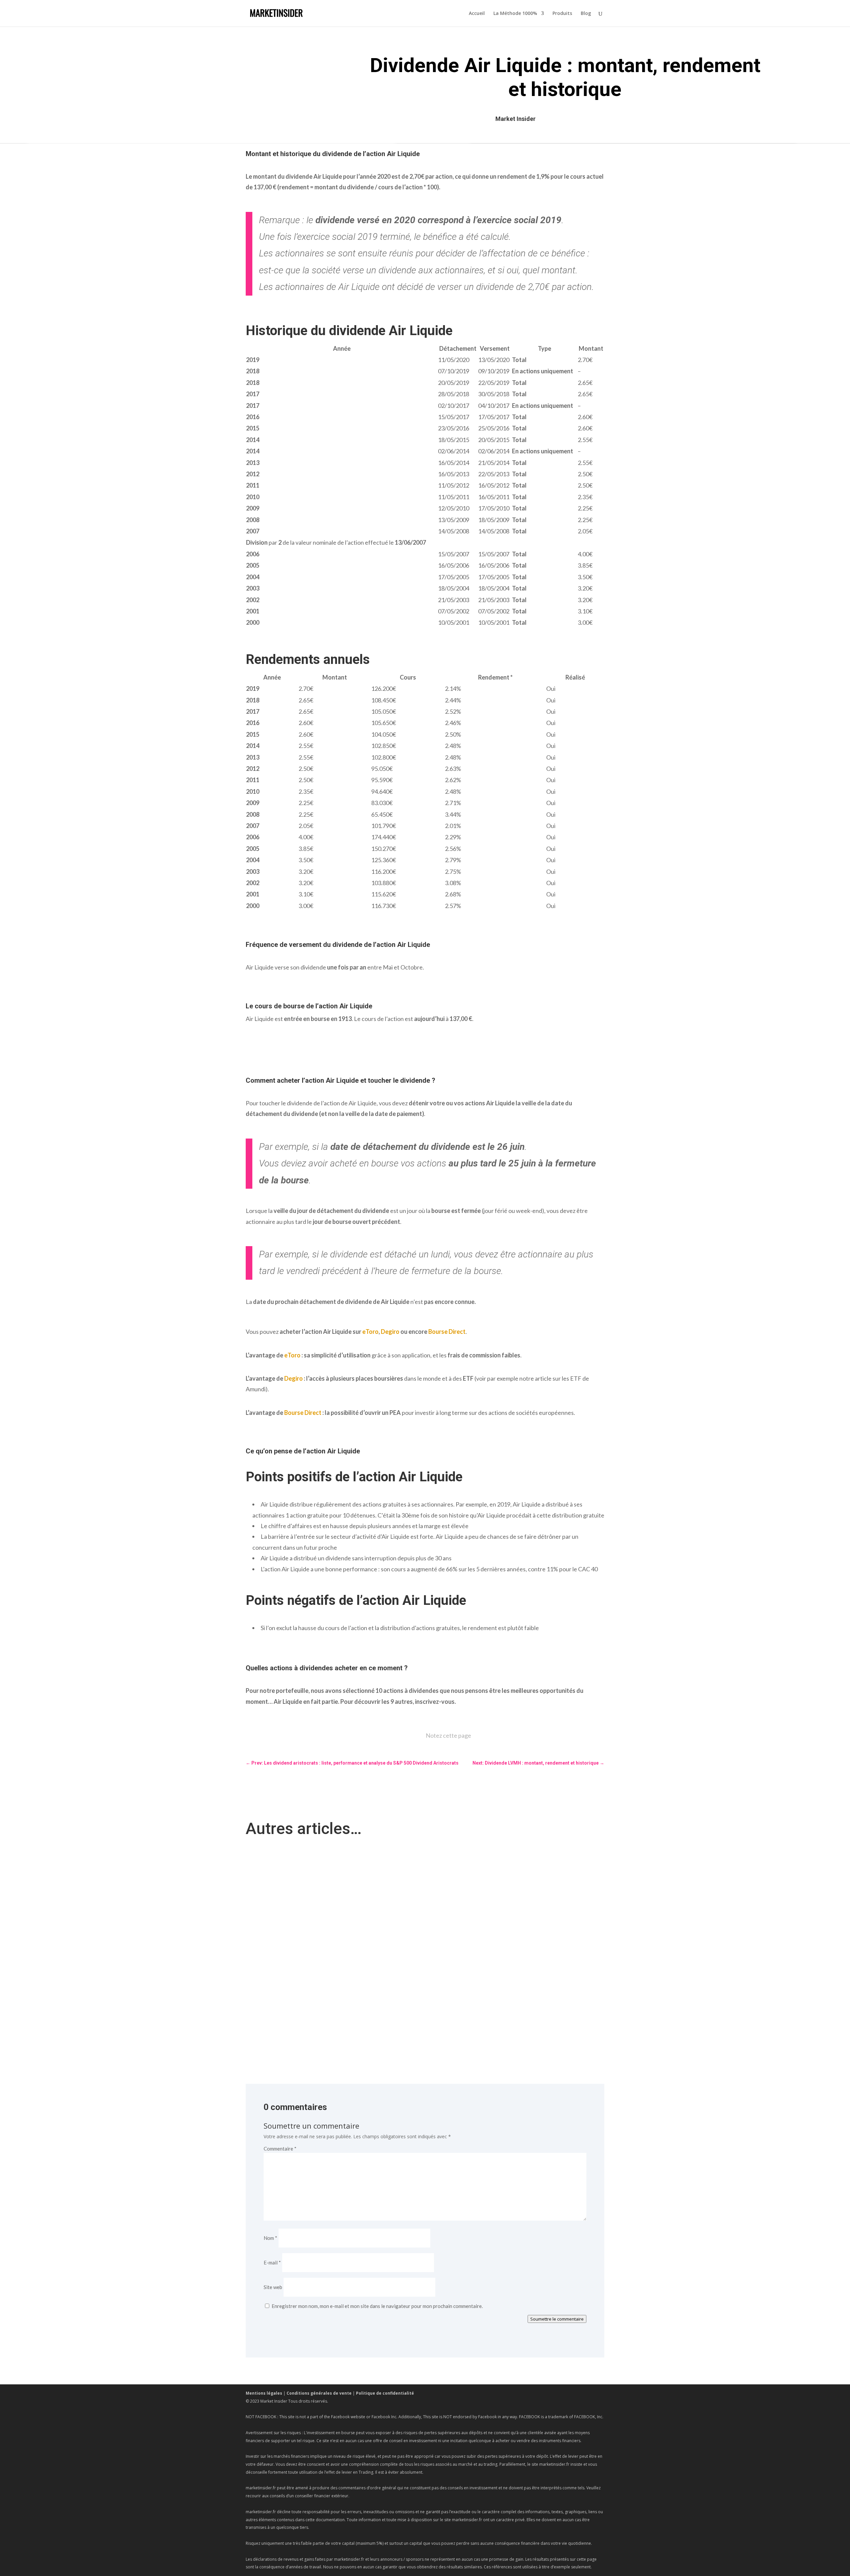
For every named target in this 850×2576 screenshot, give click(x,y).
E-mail (272, 2262)
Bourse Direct (447, 1332)
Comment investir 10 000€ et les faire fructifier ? (305, 1871)
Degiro (390, 1332)
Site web (273, 2287)
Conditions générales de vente (319, 2393)
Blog (586, 14)
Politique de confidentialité (385, 2393)
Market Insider (515, 119)
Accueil (477, 14)
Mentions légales (264, 2393)
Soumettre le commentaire (557, 2319)
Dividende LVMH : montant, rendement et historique (309, 1990)
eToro (370, 1332)
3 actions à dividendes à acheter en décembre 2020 (308, 1931)
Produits (562, 14)
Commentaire (280, 2149)
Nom (270, 2238)
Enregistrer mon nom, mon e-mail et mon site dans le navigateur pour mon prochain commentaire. (377, 2306)
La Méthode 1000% (515, 14)
